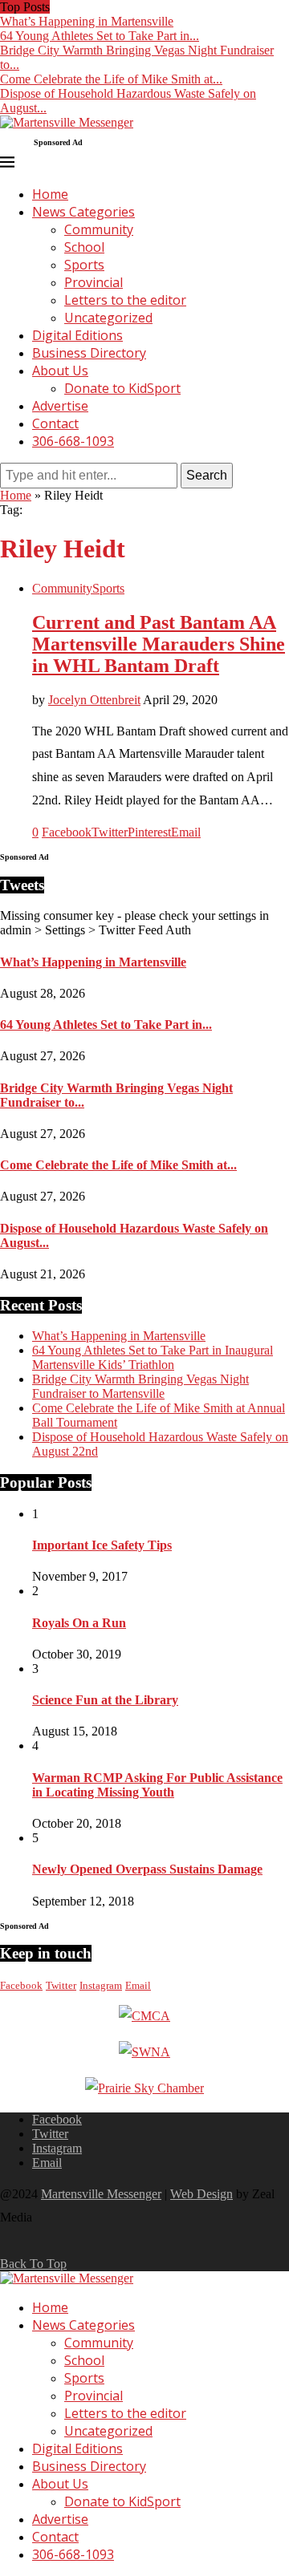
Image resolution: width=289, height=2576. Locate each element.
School (84, 247)
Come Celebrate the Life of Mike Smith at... (111, 79)
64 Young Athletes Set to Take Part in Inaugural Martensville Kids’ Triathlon (153, 1357)
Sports (84, 265)
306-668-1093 (73, 441)
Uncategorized (108, 318)
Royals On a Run (79, 1623)
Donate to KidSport (122, 388)
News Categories (83, 212)
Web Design (201, 2194)
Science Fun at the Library (105, 1700)
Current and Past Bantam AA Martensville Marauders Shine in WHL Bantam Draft (159, 644)
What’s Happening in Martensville (87, 21)
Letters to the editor (125, 300)
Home (50, 194)
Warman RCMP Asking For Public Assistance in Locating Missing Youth (157, 1785)
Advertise (60, 406)
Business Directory (89, 353)
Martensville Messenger (101, 2194)
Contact (55, 423)
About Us (60, 371)
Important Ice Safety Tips (102, 1545)
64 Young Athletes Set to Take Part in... (100, 36)
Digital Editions (77, 335)
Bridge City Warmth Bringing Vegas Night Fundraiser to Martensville (140, 1386)
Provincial (94, 282)
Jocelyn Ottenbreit (94, 700)
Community (99, 229)
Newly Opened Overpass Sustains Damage (147, 1869)
